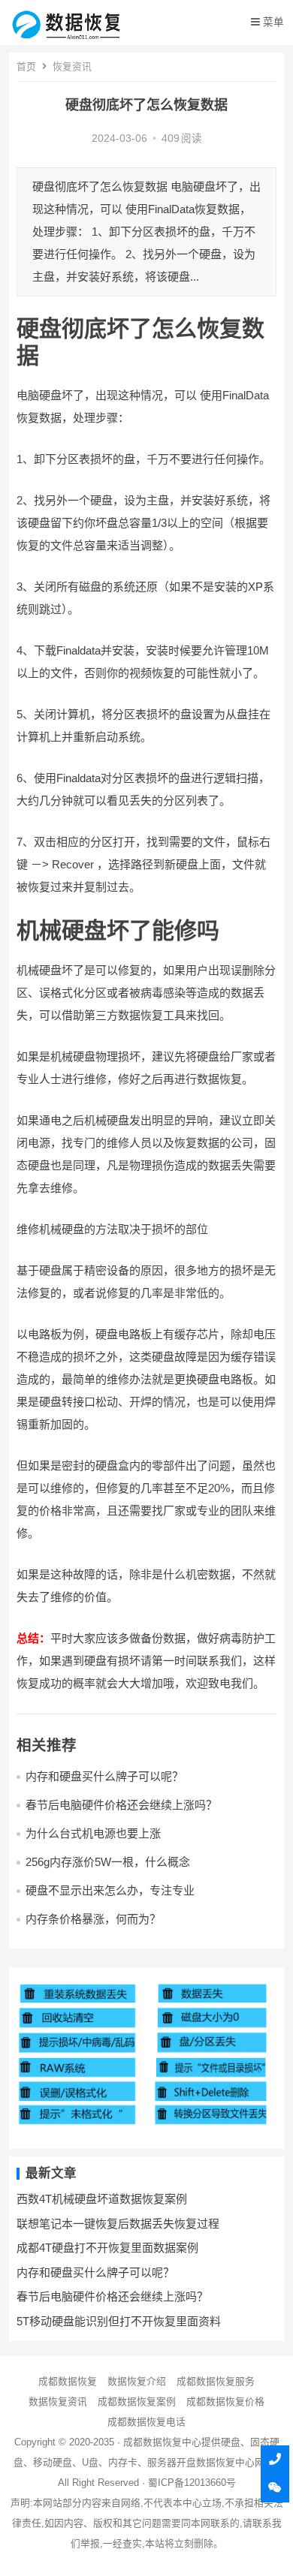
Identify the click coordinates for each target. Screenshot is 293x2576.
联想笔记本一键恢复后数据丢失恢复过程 (118, 2224)
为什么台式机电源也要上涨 (93, 1833)
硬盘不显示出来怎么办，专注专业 (110, 1890)
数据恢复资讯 (58, 2401)
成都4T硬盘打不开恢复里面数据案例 (107, 2248)
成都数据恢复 (68, 2381)
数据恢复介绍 (137, 2381)
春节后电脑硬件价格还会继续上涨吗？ (121, 1805)
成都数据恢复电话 (146, 2422)
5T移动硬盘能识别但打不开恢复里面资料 (119, 2321)
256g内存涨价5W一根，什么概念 (108, 1862)
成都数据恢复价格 (225, 2401)
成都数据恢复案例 (137, 2401)
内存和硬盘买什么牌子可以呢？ (104, 1776)
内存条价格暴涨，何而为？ (93, 1919)
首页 (26, 66)
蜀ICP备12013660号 (192, 2483)
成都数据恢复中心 (162, 2442)
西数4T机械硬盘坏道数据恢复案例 (102, 2199)
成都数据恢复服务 (216, 2381)
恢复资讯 (72, 66)
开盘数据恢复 (206, 2462)
